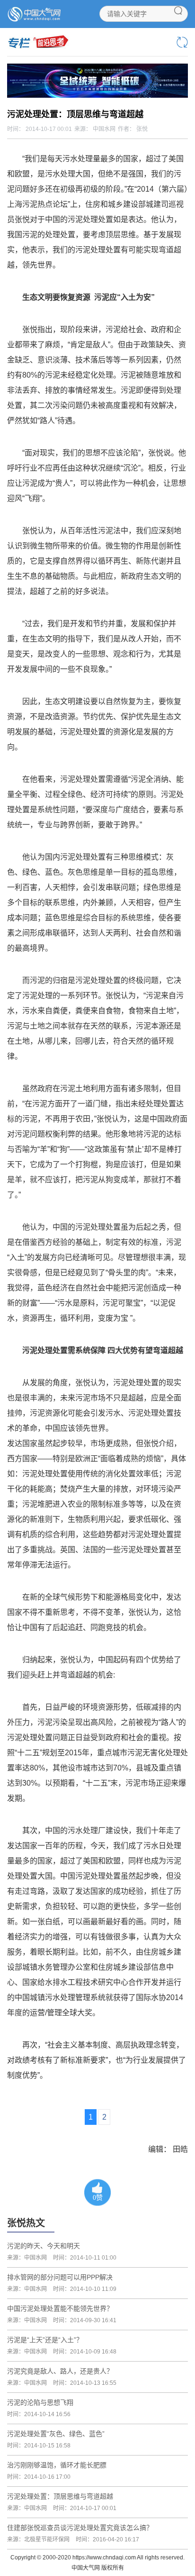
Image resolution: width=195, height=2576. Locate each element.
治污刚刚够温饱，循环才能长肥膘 (57, 2465)
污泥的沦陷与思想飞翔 (40, 2402)
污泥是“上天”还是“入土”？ (45, 2340)
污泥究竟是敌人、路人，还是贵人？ (60, 2371)
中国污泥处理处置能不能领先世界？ (60, 2308)
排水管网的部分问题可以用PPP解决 (60, 2277)
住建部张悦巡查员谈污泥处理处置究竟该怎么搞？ (80, 2528)
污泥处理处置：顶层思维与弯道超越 (60, 2496)
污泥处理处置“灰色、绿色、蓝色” (56, 2434)
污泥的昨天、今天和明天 (44, 2246)
